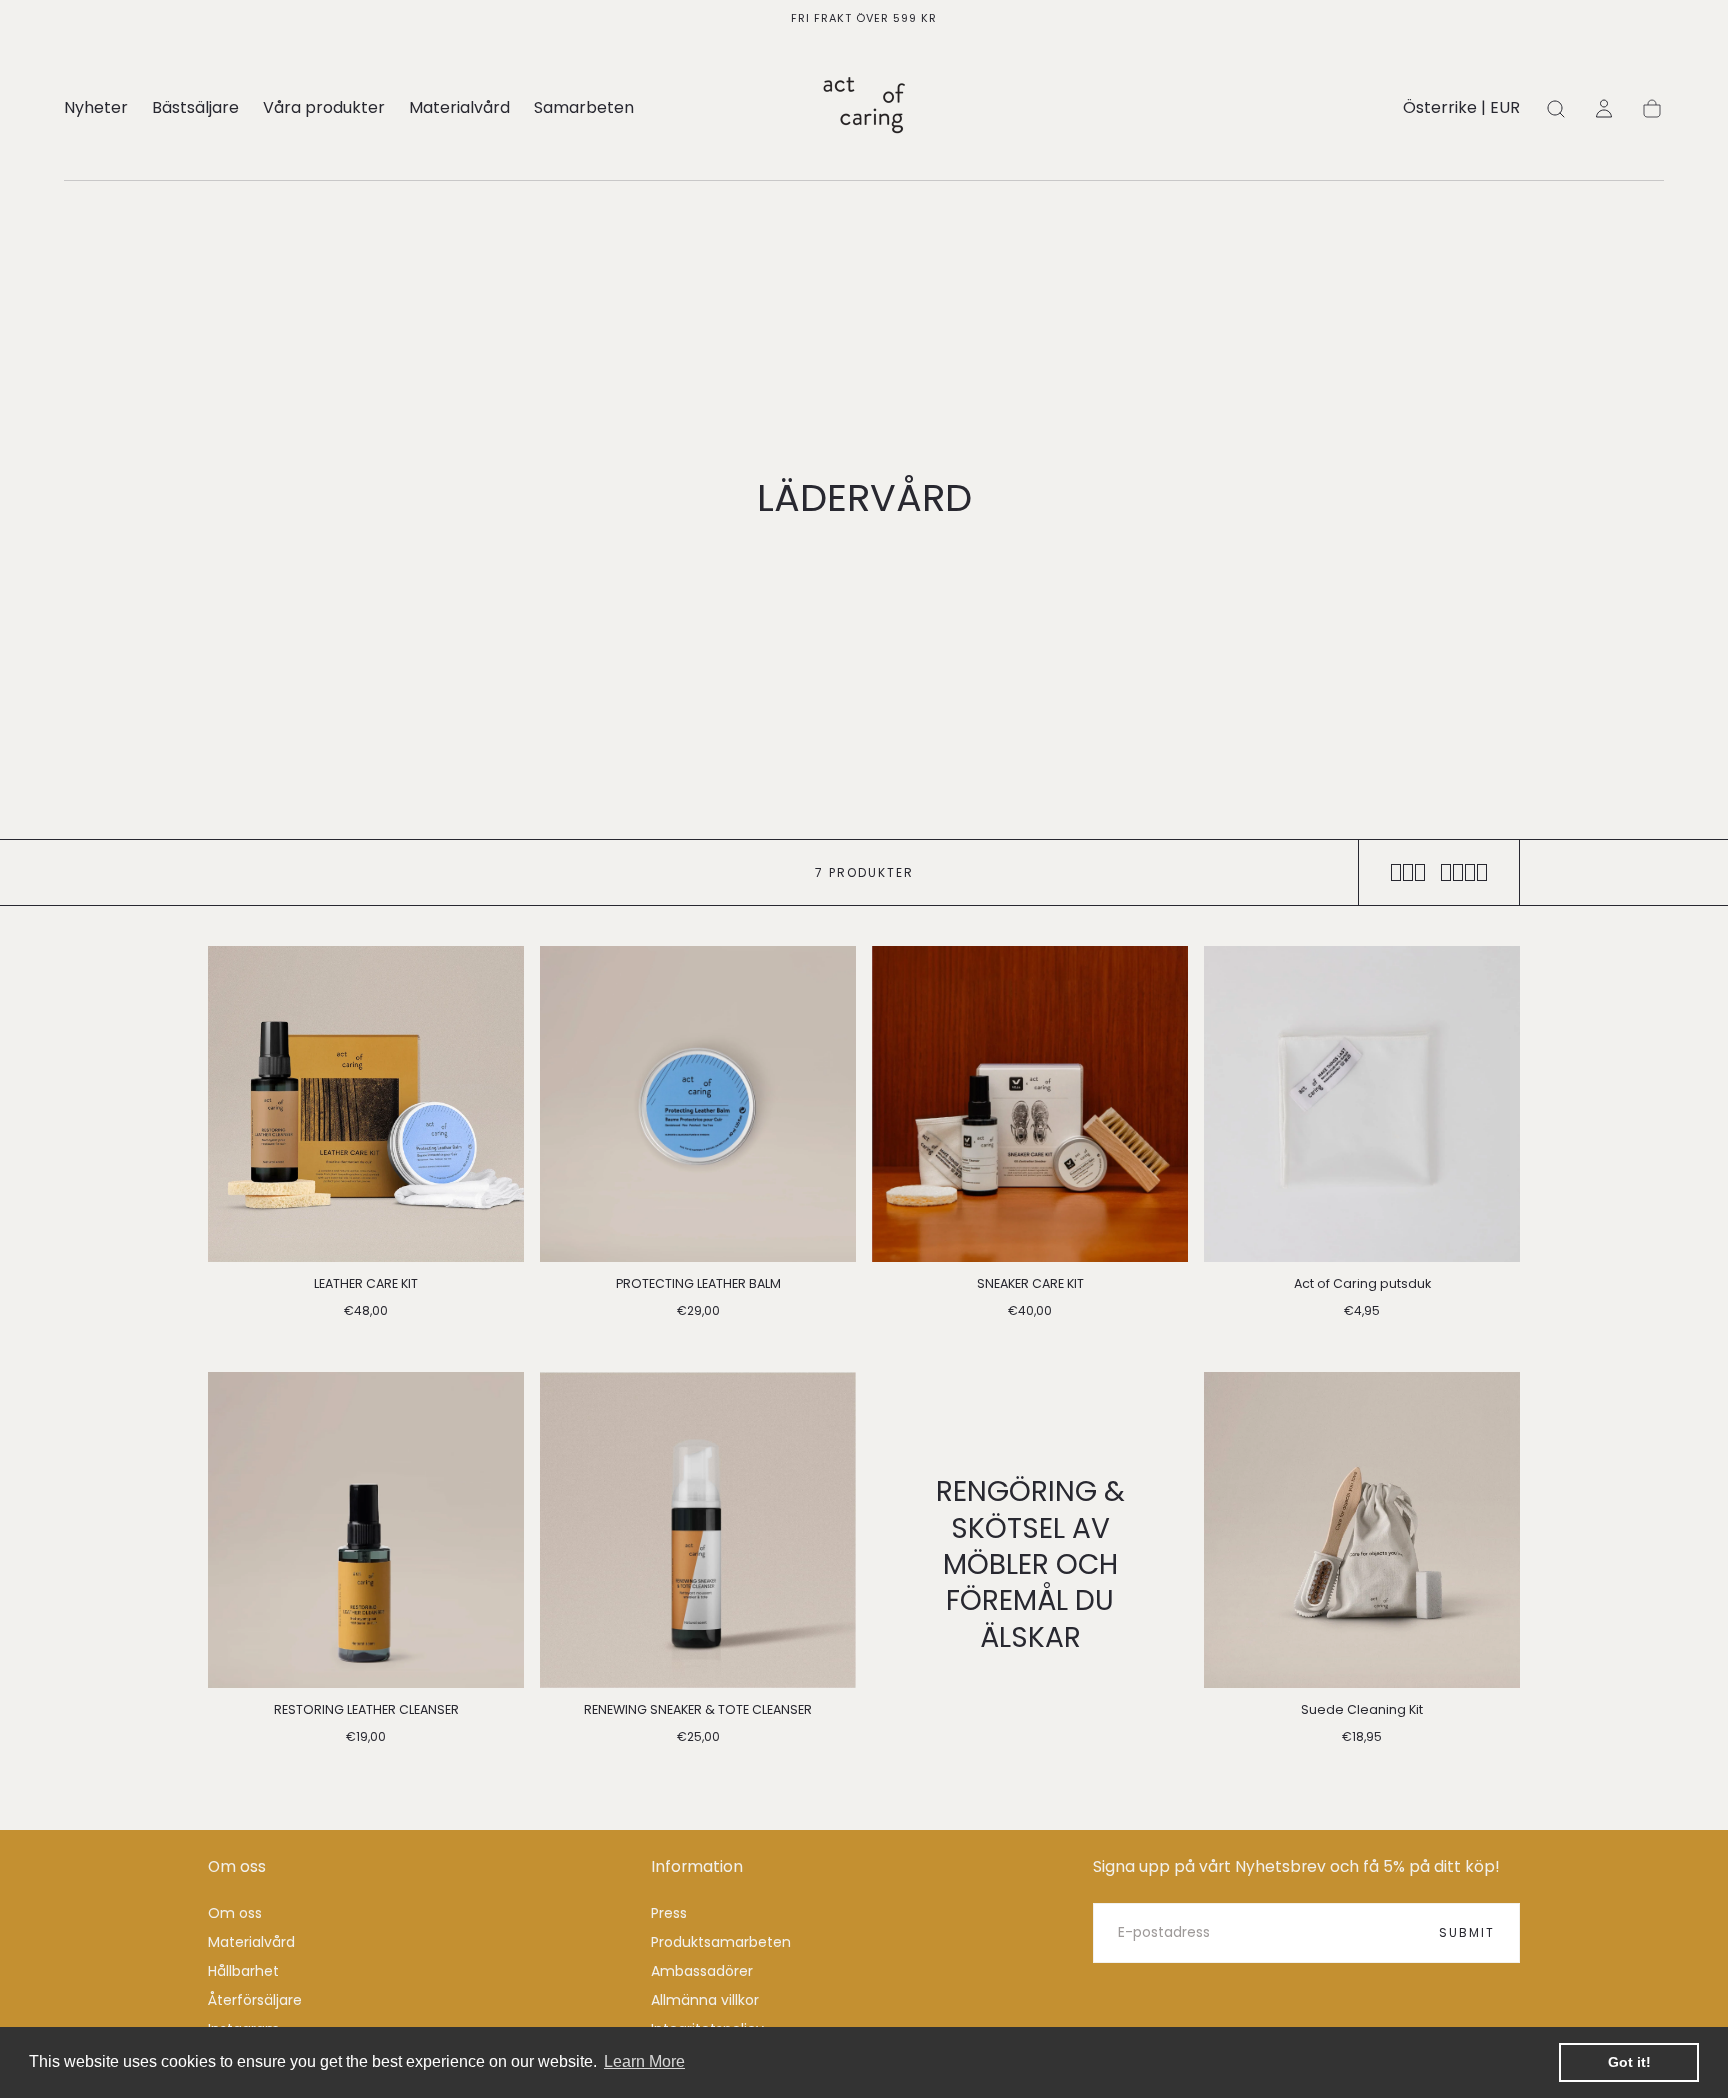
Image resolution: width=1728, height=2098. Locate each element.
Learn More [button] (644, 2061)
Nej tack (864, 1181)
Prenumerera (972, 1115)
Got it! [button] (1629, 2062)
